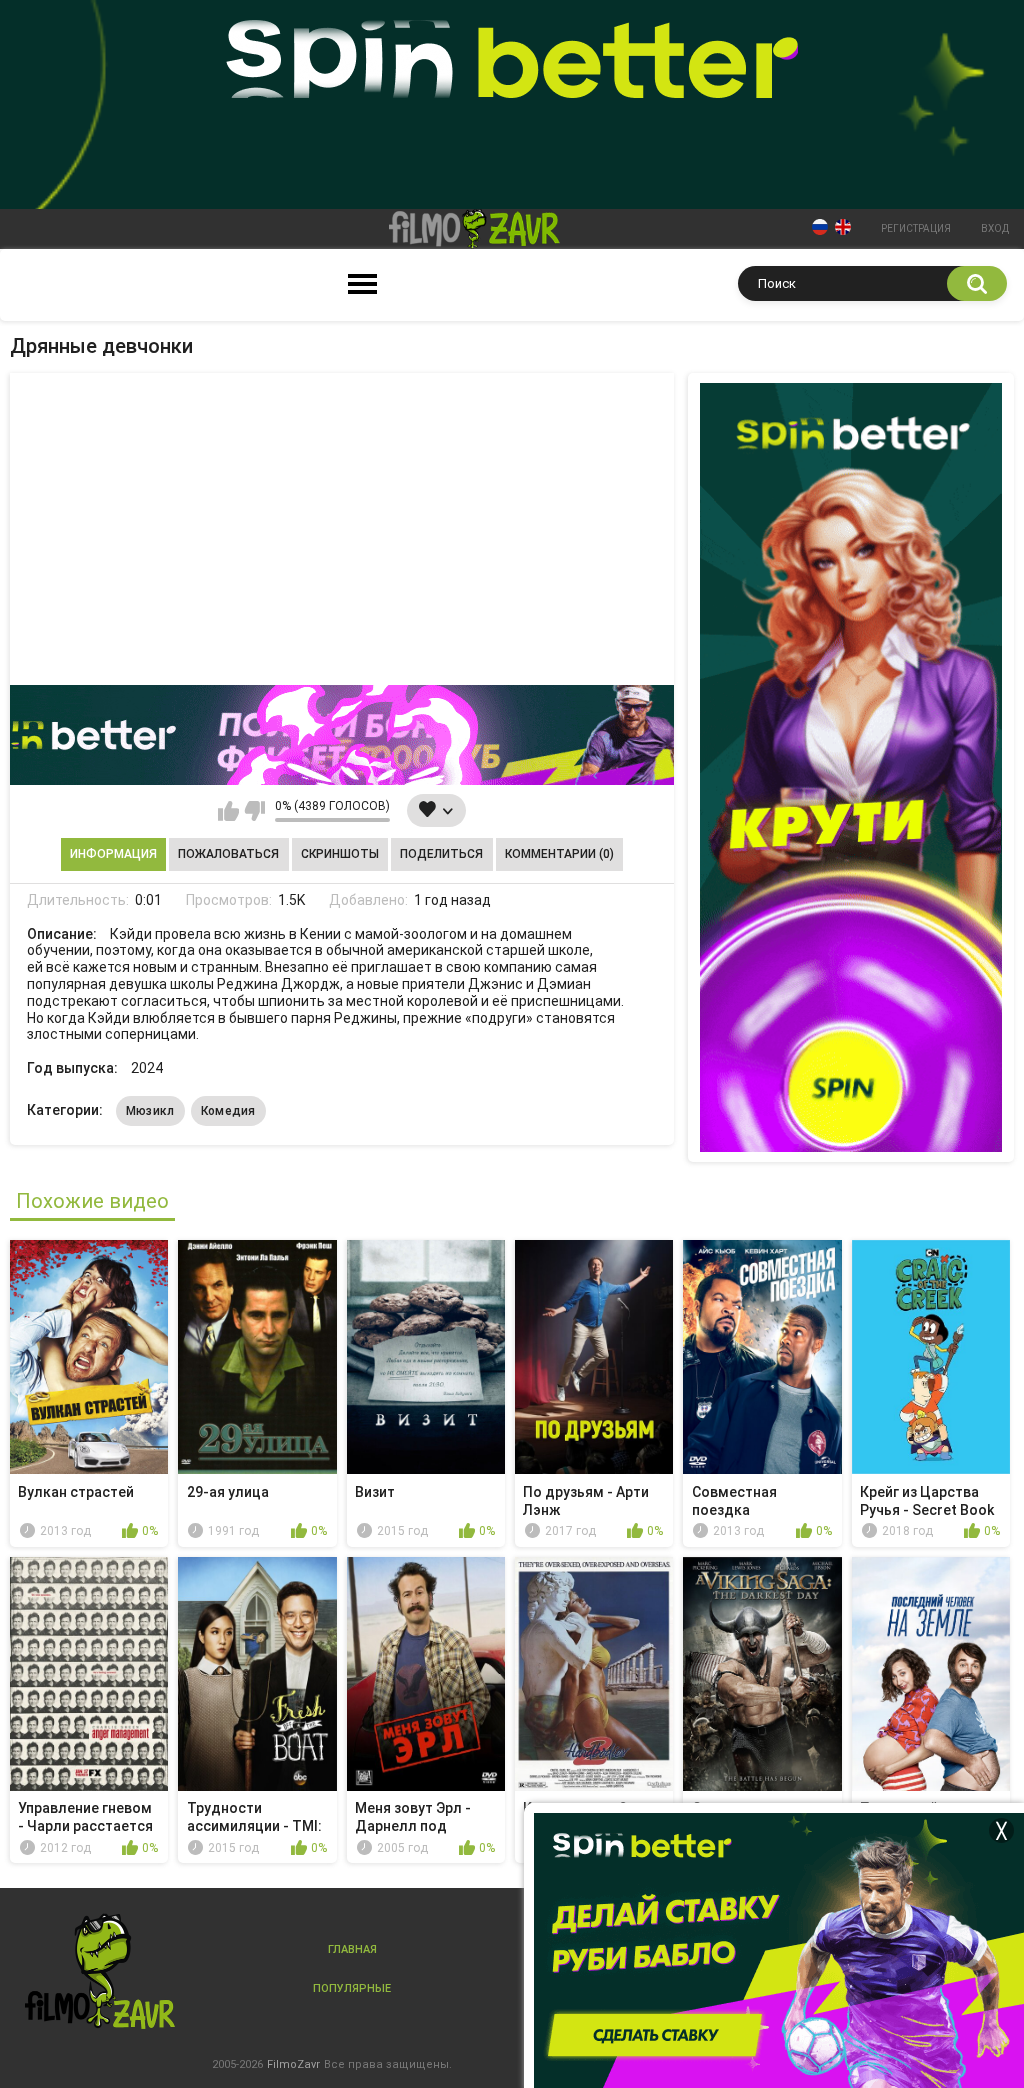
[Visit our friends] (851, 767)
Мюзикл (150, 1111)
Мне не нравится (254, 811)
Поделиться (441, 854)
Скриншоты (340, 854)
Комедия (228, 1111)
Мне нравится (228, 811)
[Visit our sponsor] (342, 735)
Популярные (352, 1988)
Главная (352, 1949)
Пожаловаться (228, 854)
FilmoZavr (293, 2064)
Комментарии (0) (559, 854)
